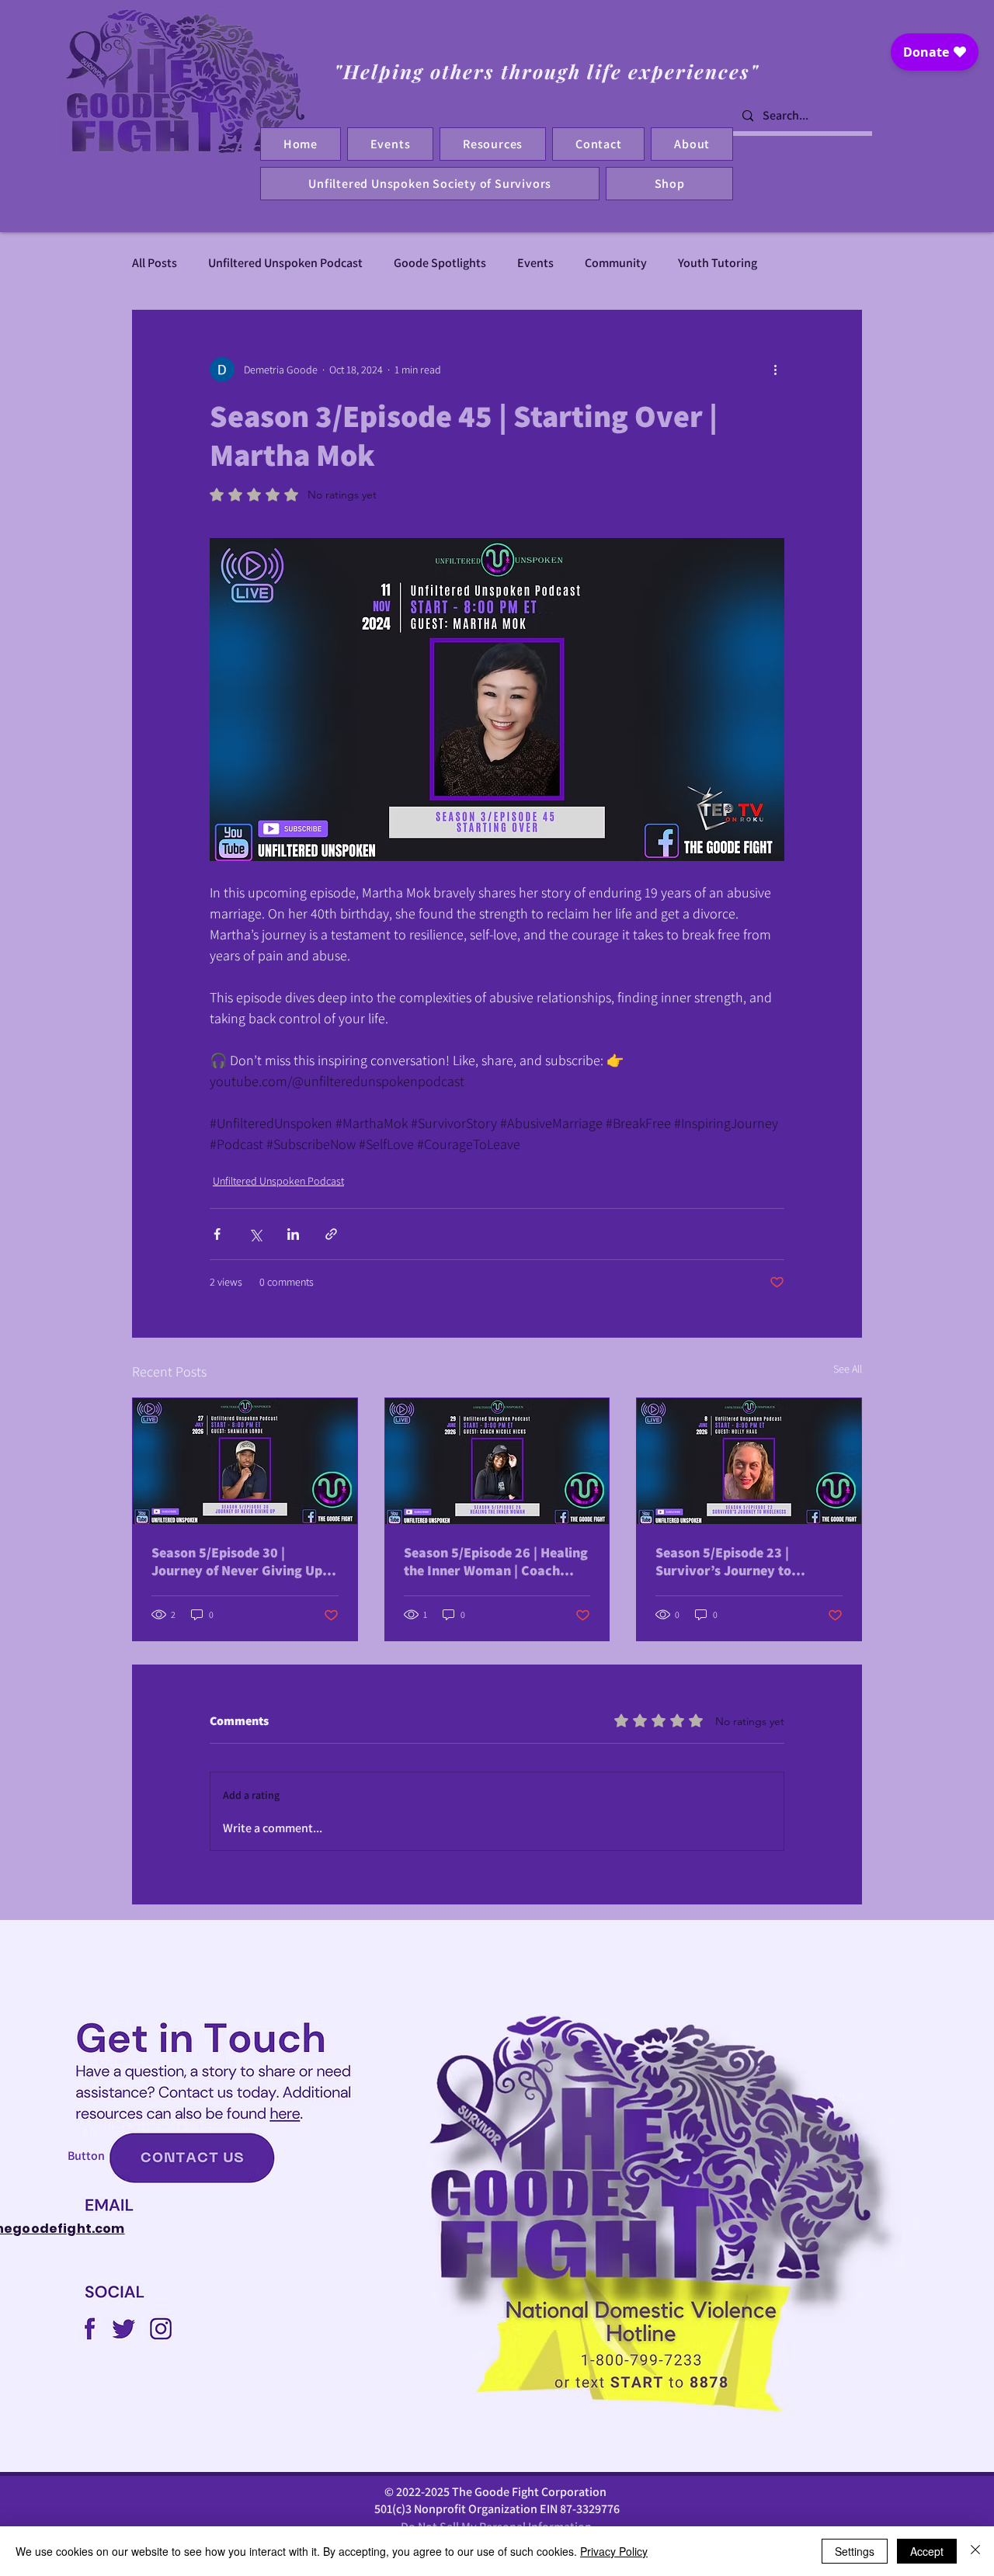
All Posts (155, 263)
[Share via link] (331, 1234)
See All (848, 1369)
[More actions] (775, 370)
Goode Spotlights (440, 263)
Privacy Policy (614, 2551)
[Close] (975, 2551)
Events (535, 263)
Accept (927, 2551)
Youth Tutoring (718, 263)
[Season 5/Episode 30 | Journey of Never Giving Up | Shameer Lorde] (245, 1461)
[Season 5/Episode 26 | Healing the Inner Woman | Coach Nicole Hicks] (497, 1461)
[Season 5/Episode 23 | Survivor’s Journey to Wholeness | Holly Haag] (749, 1461)
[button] (598, 144)
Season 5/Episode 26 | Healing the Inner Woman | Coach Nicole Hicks (496, 1561)
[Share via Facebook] (217, 1234)
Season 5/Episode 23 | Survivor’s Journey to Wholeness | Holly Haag (727, 1561)
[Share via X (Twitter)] (255, 1234)
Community (616, 263)
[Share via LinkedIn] (293, 1234)
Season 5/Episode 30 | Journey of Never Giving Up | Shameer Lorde (240, 1561)
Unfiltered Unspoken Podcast (285, 263)
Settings (855, 2551)
